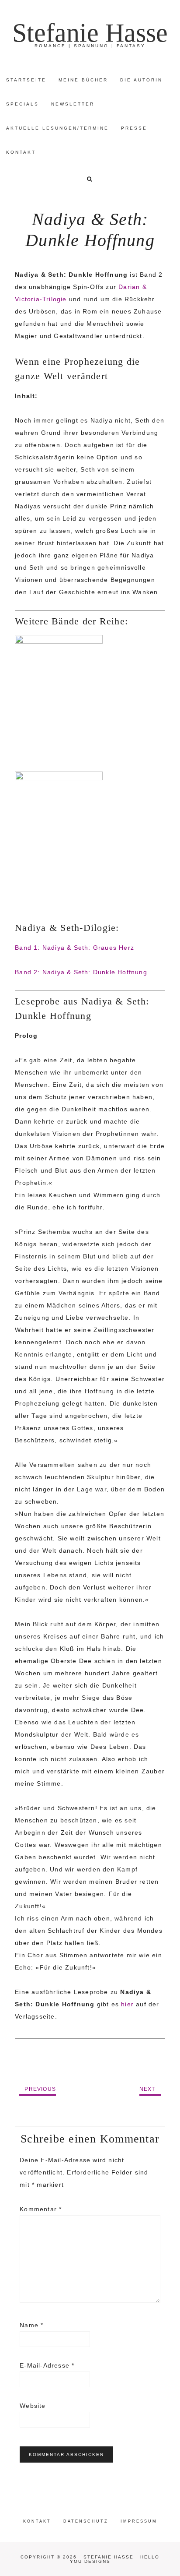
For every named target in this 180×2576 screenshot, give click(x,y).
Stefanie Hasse (90, 33)
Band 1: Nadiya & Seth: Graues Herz (74, 948)
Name (31, 2325)
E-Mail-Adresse (47, 2365)
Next (147, 2089)
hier (127, 2004)
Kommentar (41, 2209)
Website (33, 2406)
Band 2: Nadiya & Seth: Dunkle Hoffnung (81, 972)
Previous (40, 2089)
